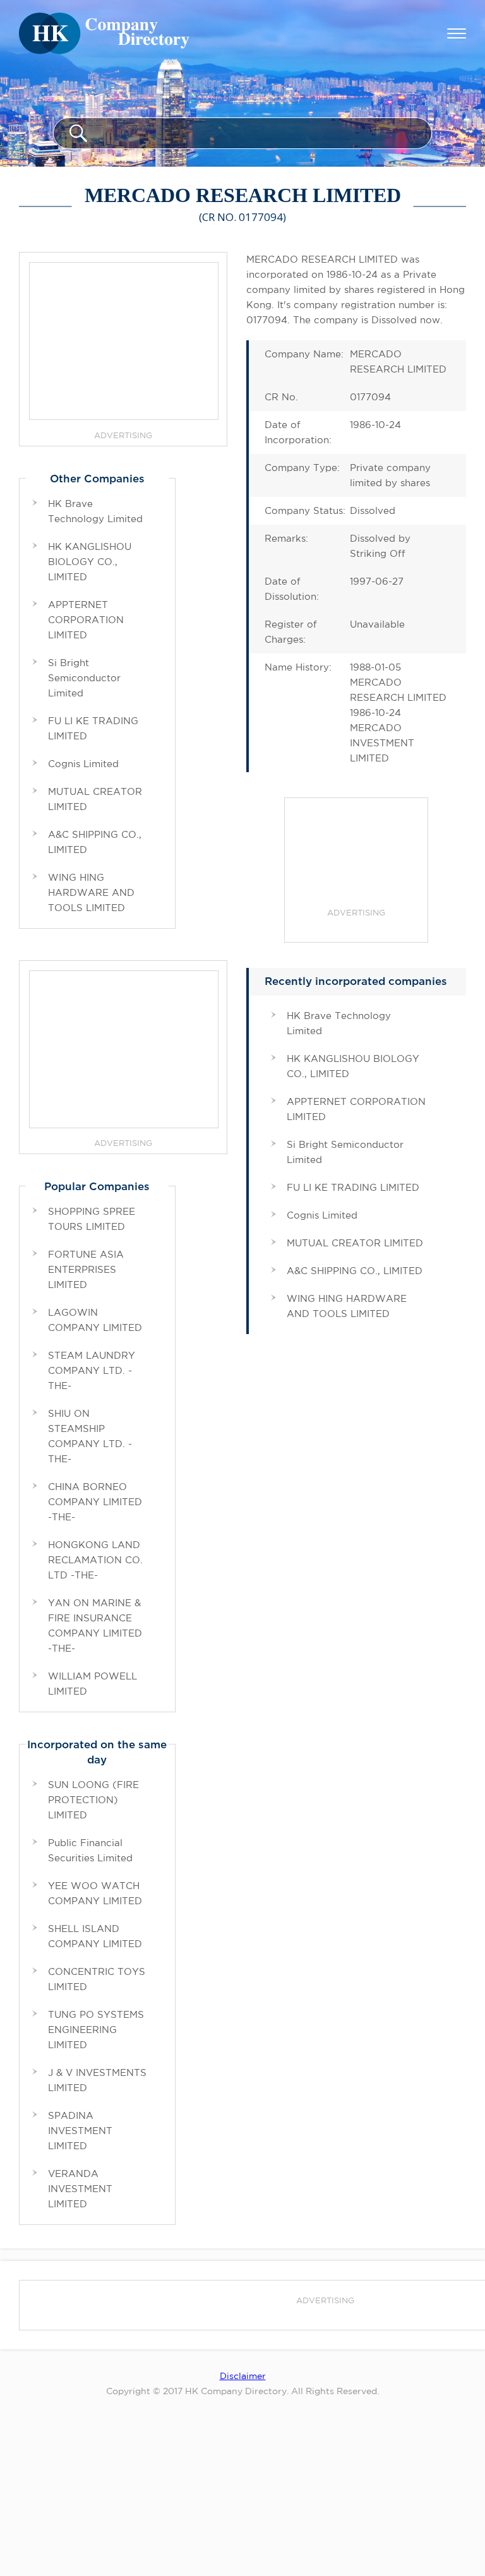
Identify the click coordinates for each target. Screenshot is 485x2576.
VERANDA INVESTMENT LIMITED (80, 2189)
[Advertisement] (356, 855)
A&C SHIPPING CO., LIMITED (355, 1271)
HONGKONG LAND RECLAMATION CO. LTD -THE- (95, 1560)
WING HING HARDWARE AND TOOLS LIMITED (91, 892)
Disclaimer (243, 2376)
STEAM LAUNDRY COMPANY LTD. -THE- (92, 1370)
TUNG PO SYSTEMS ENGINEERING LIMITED (96, 2030)
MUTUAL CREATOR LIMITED (355, 1243)
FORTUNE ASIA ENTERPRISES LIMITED (86, 1269)
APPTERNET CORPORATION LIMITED (86, 620)
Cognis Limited (322, 1215)
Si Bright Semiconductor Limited (84, 678)
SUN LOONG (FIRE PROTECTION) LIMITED (93, 1800)
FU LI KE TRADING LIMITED (353, 1187)
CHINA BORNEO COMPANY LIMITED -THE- (95, 1502)
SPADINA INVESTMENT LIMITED (80, 2131)
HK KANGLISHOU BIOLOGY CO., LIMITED (90, 562)
